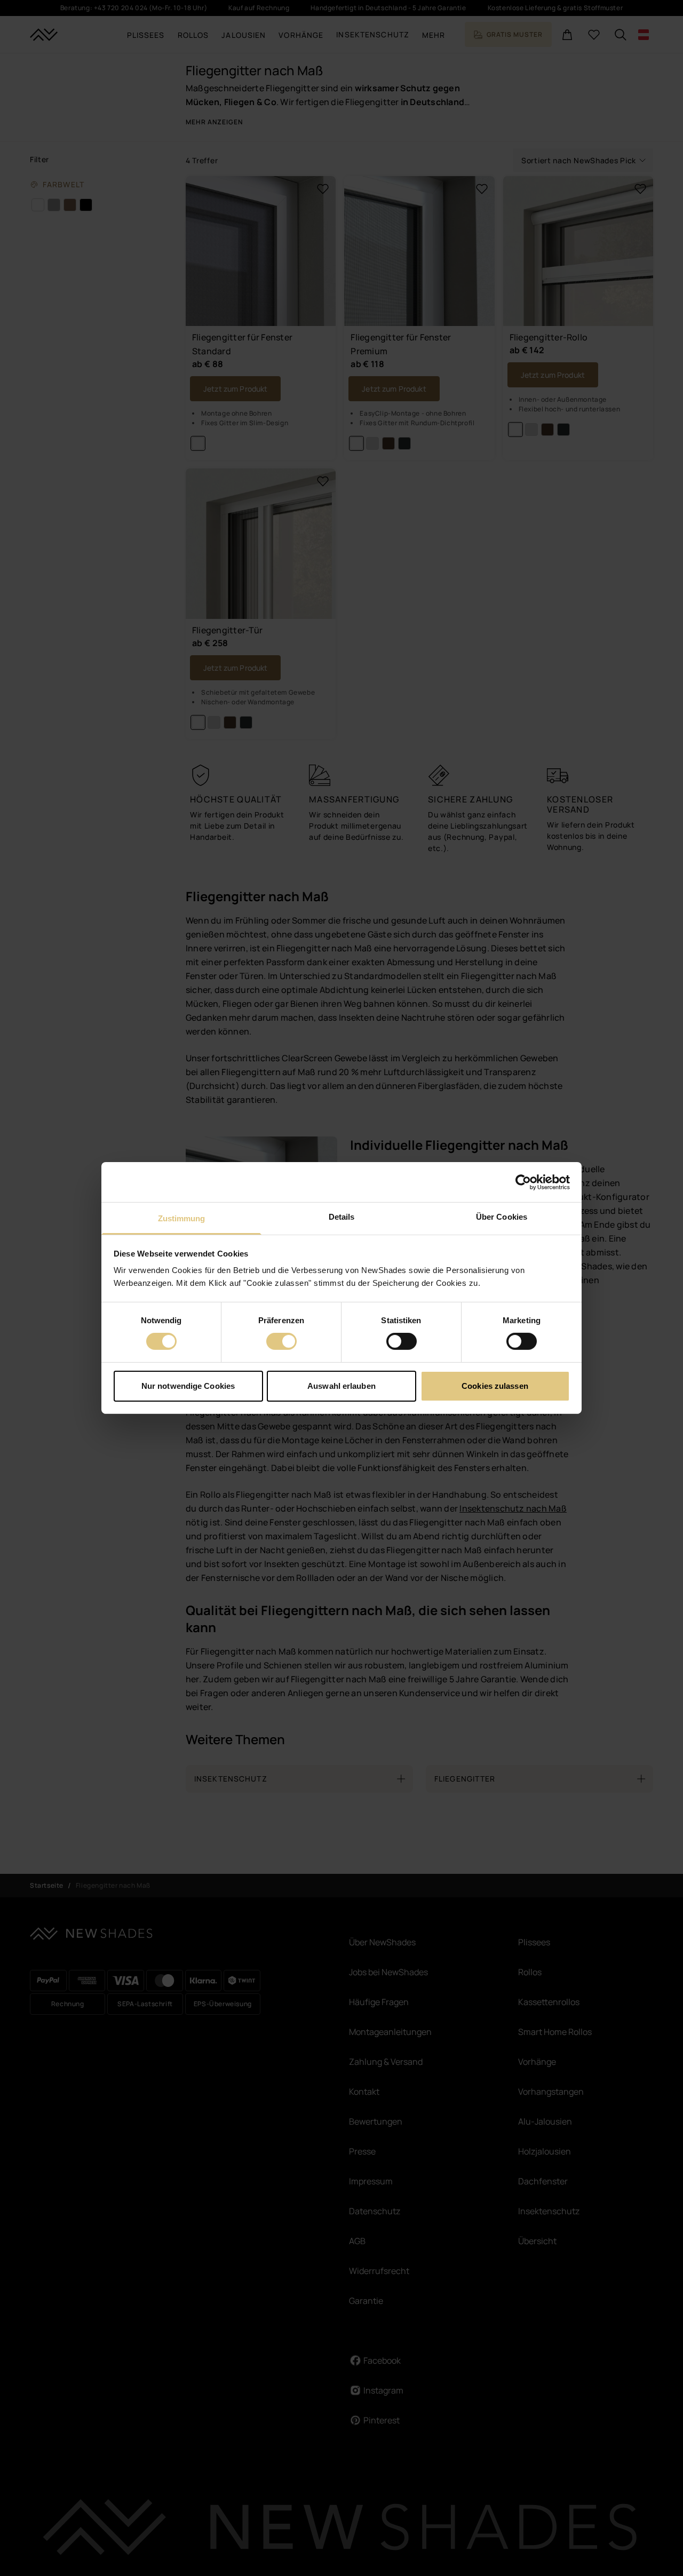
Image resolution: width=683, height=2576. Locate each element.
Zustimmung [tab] (182, 1218)
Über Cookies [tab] (502, 1217)
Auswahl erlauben (341, 1386)
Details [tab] (342, 1217)
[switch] (281, 1341)
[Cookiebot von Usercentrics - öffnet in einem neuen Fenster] (523, 1182)
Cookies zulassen (495, 1386)
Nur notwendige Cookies (188, 1386)
